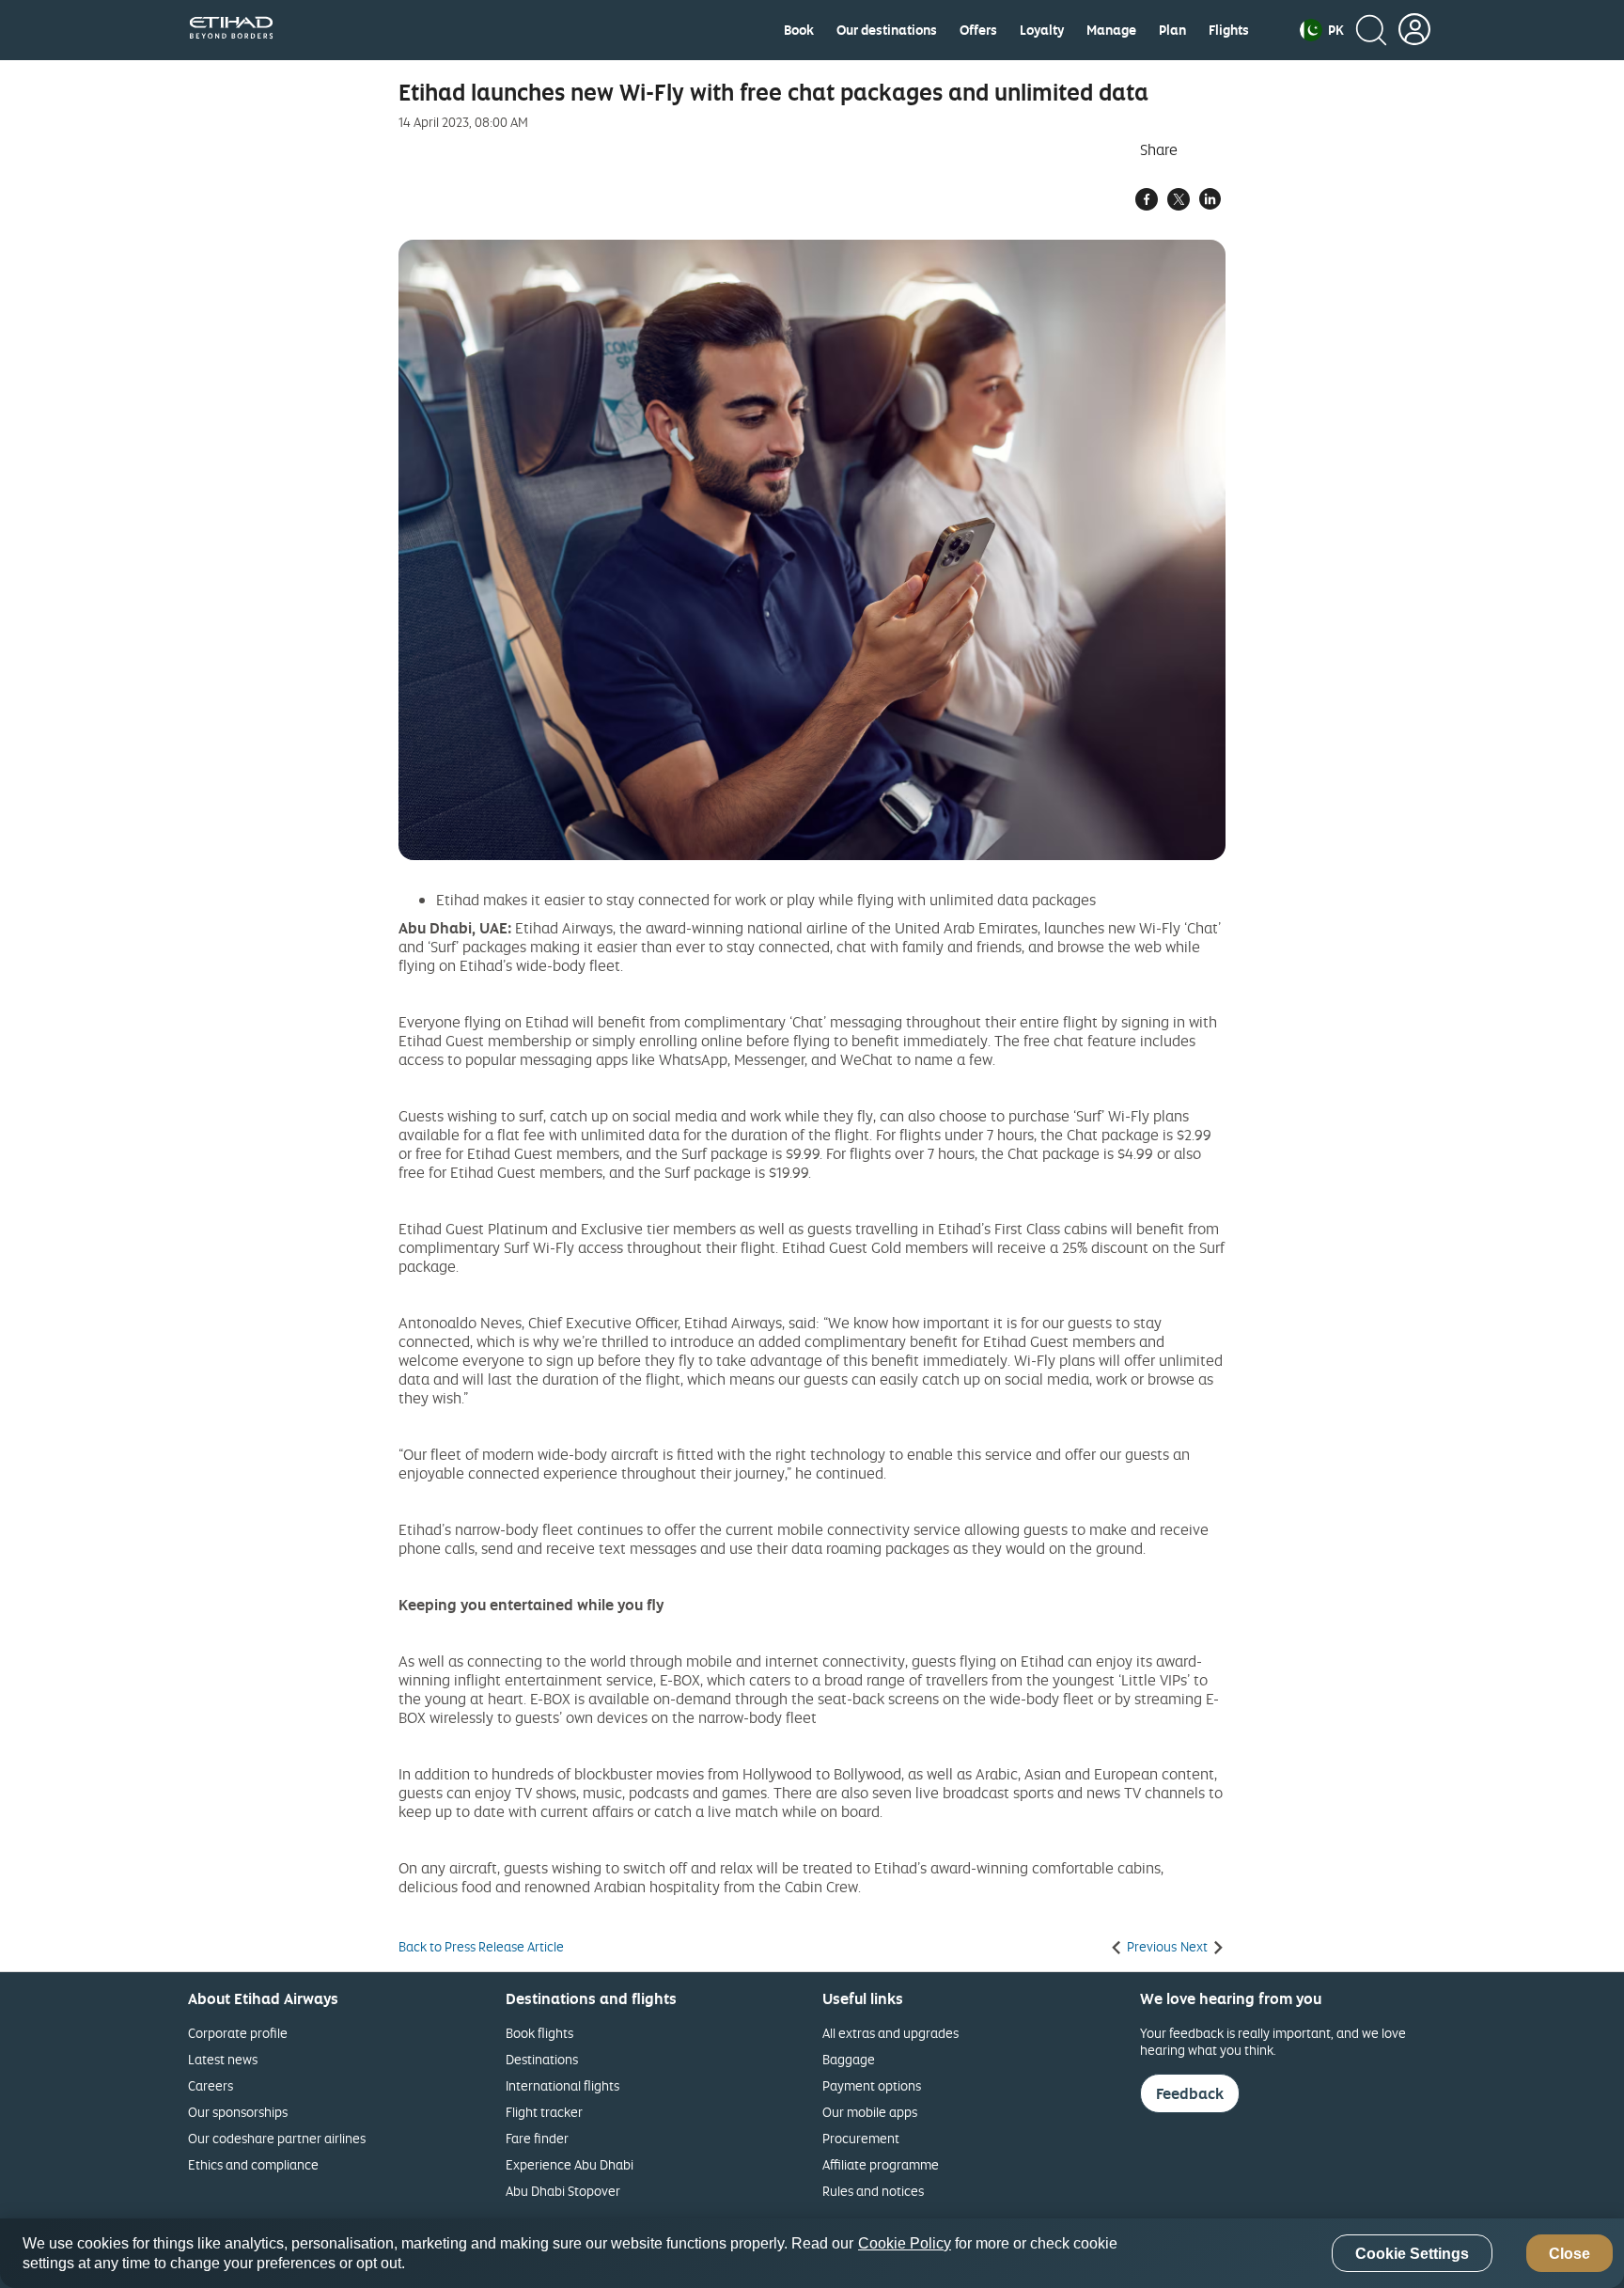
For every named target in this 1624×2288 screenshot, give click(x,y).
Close (1569, 2254)
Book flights (539, 2033)
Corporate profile (238, 2033)
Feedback (1190, 2093)
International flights (562, 2085)
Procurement (861, 2138)
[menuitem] (799, 30)
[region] (812, 2253)
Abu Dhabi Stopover (563, 2191)
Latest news (223, 2059)
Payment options (872, 2085)
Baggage (849, 2059)
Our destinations (887, 30)
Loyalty (1042, 30)
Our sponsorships (238, 2112)
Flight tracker (544, 2112)
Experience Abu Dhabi (570, 2164)
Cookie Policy (905, 2243)
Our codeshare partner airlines (277, 2138)
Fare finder (537, 2138)
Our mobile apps (870, 2112)
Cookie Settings (1412, 2254)
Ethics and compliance (253, 2164)
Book (799, 30)
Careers (211, 2085)
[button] (1322, 30)
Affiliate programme (881, 2164)
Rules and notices (873, 2191)
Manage (1111, 30)
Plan (1172, 30)
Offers (978, 30)
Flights (1229, 30)
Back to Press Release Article (481, 1947)
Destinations (542, 2059)
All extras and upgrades (890, 2033)
